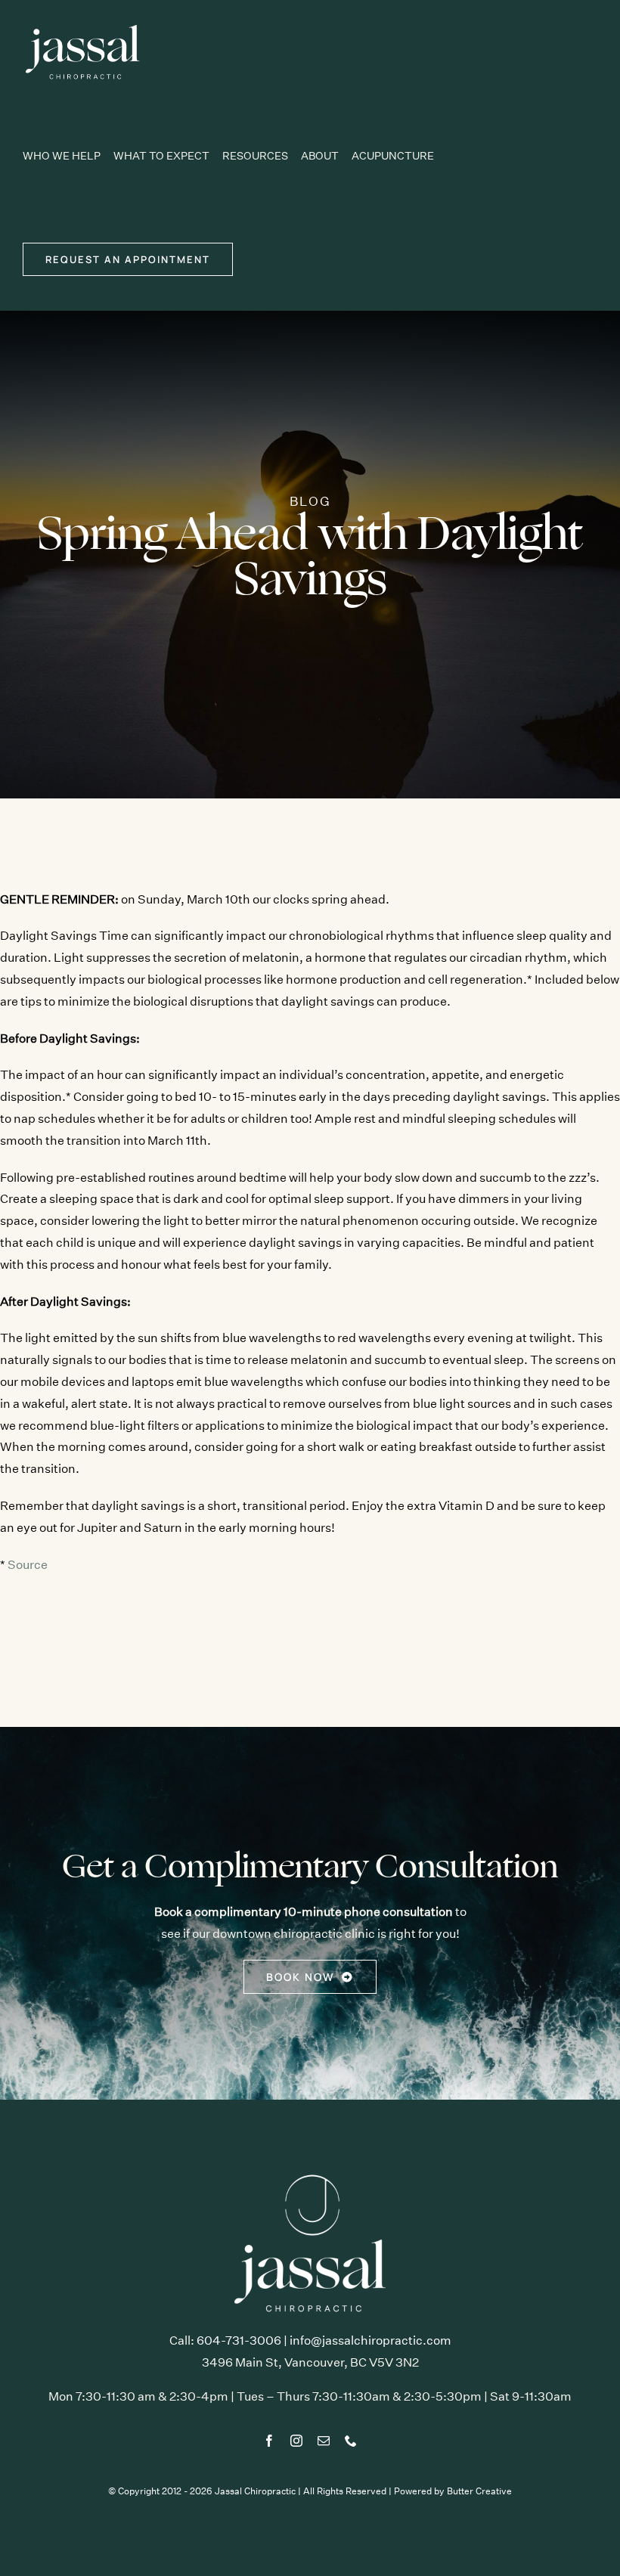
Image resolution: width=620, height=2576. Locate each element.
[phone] (351, 2441)
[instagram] (296, 2441)
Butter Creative (479, 2491)
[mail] (324, 2441)
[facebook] (269, 2441)
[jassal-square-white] (310, 2173)
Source (28, 1565)
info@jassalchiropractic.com (370, 2340)
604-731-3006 (239, 2340)
